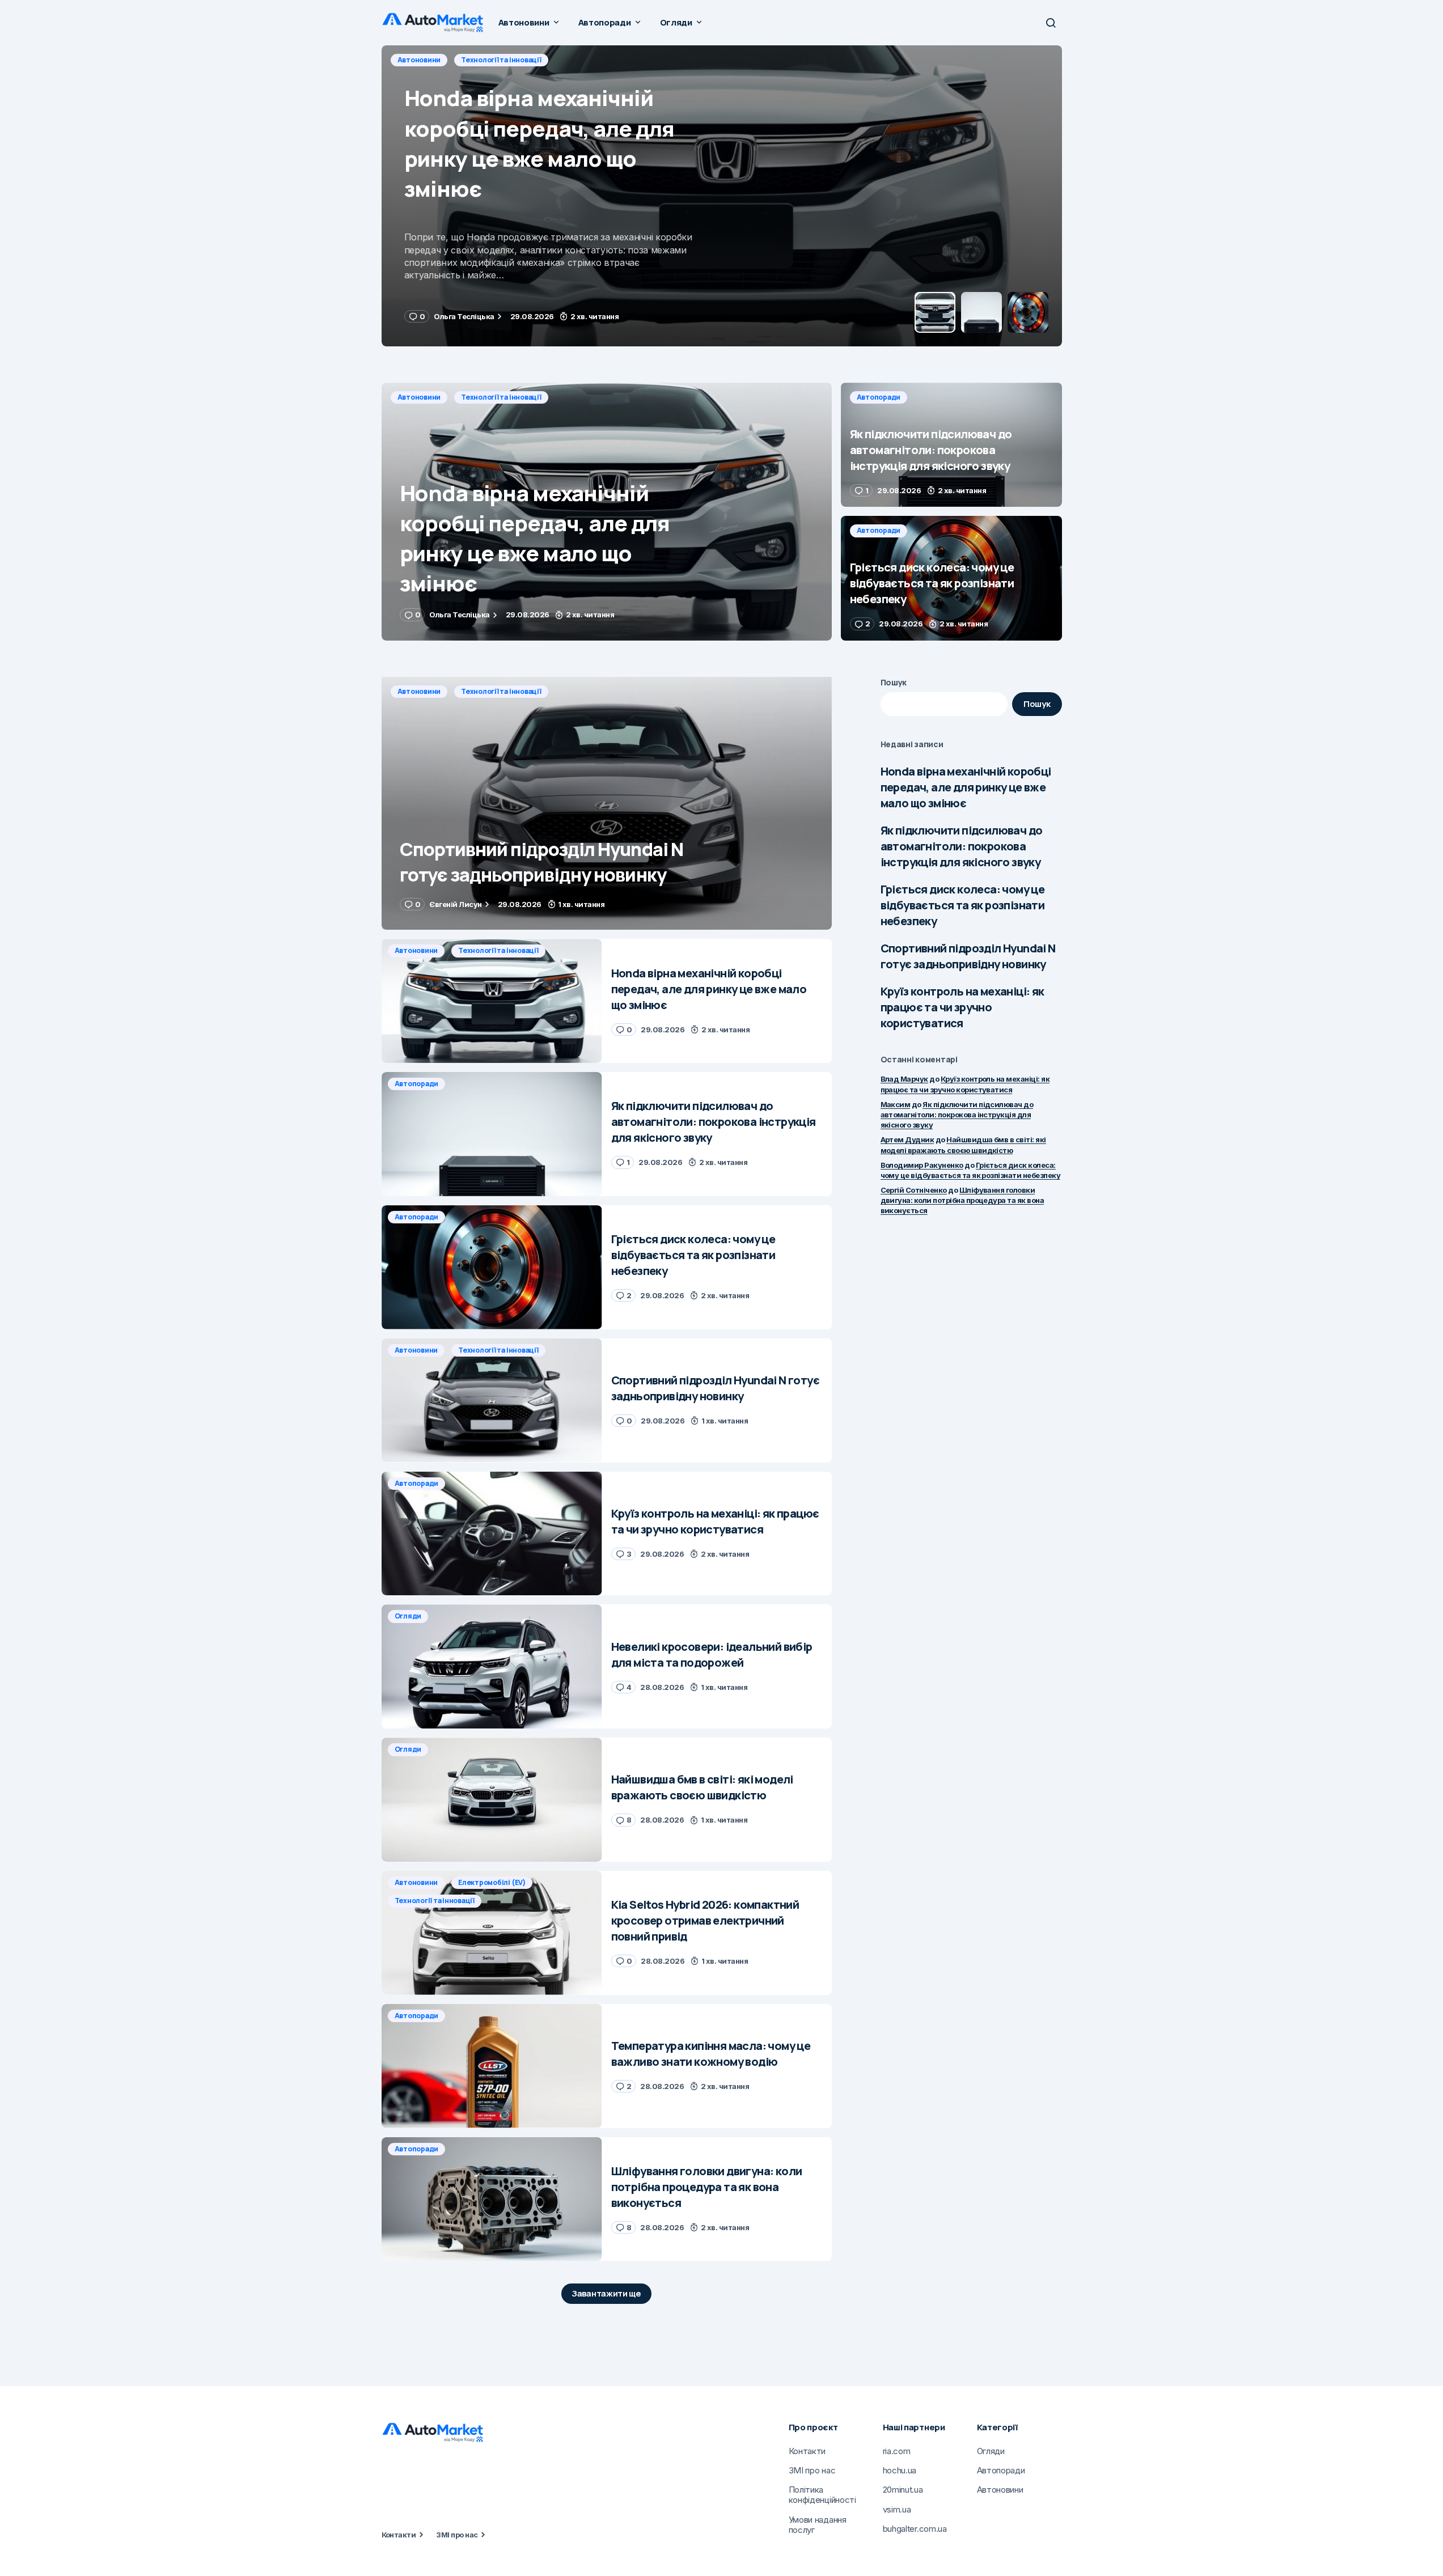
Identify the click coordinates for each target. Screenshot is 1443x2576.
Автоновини (419, 397)
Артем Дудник (907, 1139)
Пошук (894, 682)
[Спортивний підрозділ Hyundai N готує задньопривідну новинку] (607, 804)
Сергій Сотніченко (914, 1190)
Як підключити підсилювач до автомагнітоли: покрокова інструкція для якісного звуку (962, 846)
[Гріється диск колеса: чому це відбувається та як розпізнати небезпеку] (951, 578)
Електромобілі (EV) (492, 1882)
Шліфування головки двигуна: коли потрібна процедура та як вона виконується (962, 1200)
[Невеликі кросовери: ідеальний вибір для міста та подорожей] (492, 1666)
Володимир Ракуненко (922, 1165)
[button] (1051, 23)
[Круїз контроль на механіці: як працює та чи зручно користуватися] (492, 1534)
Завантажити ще (606, 2293)
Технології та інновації (501, 397)
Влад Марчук (904, 1079)
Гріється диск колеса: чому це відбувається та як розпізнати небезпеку (963, 905)
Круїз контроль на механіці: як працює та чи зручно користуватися (962, 1007)
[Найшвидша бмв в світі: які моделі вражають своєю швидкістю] (492, 1800)
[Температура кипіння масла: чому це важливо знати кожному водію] (492, 2066)
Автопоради (420, 60)
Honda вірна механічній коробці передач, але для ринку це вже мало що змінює (966, 787)
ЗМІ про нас (457, 2535)
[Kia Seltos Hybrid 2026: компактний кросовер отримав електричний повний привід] (492, 1933)
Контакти (399, 2535)
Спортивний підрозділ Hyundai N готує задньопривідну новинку (968, 956)
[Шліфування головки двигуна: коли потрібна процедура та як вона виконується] (492, 2199)
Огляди (408, 1616)
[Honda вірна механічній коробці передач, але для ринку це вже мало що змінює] (607, 512)
